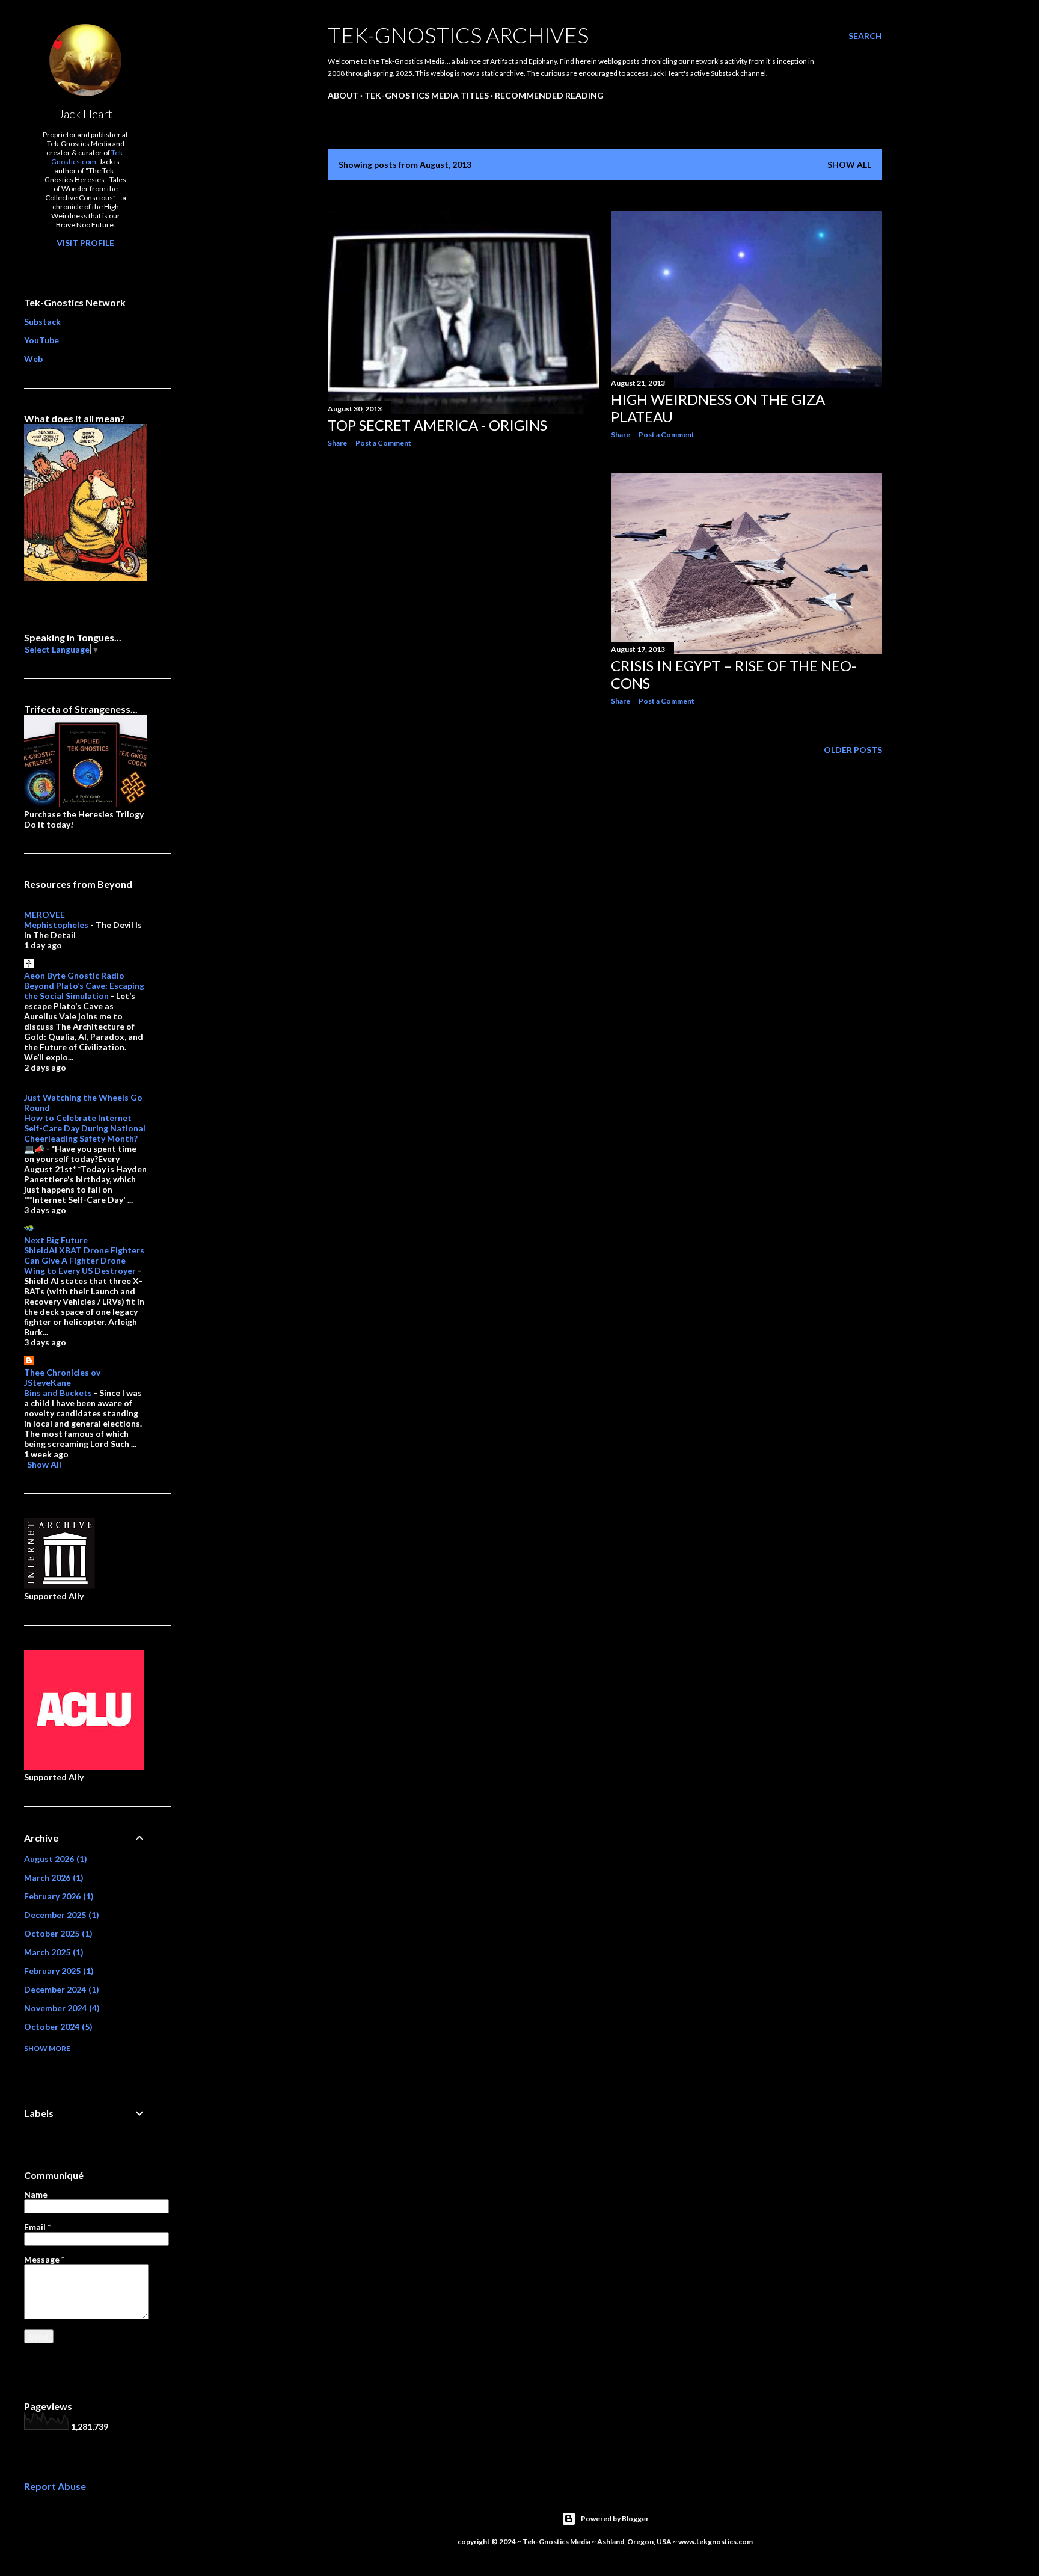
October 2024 (57, 2027)
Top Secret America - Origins (437, 425)
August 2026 (54, 1859)
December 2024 (60, 1989)
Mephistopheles (56, 925)
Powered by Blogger (615, 2519)
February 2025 (57, 1971)
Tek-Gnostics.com (88, 157)
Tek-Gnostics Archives (458, 35)
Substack (42, 321)
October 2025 (57, 1933)
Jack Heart (85, 114)
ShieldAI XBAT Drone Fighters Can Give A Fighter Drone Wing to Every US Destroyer (84, 1260)
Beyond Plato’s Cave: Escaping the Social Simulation (84, 991)
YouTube (41, 340)
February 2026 (57, 1896)
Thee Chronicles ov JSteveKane (62, 1377)
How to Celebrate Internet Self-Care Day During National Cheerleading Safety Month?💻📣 (85, 1133)
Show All (44, 1464)
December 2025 (60, 1915)
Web (33, 359)
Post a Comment (383, 443)
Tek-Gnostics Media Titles (427, 95)
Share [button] (337, 443)
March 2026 (52, 1877)
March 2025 (52, 1952)
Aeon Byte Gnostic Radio (74, 975)
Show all (849, 164)
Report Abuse (55, 2486)
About (343, 95)
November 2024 (60, 2008)
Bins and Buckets (58, 1393)
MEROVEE (44, 915)
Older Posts (853, 750)
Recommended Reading (549, 95)
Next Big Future (56, 1240)
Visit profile (85, 243)
